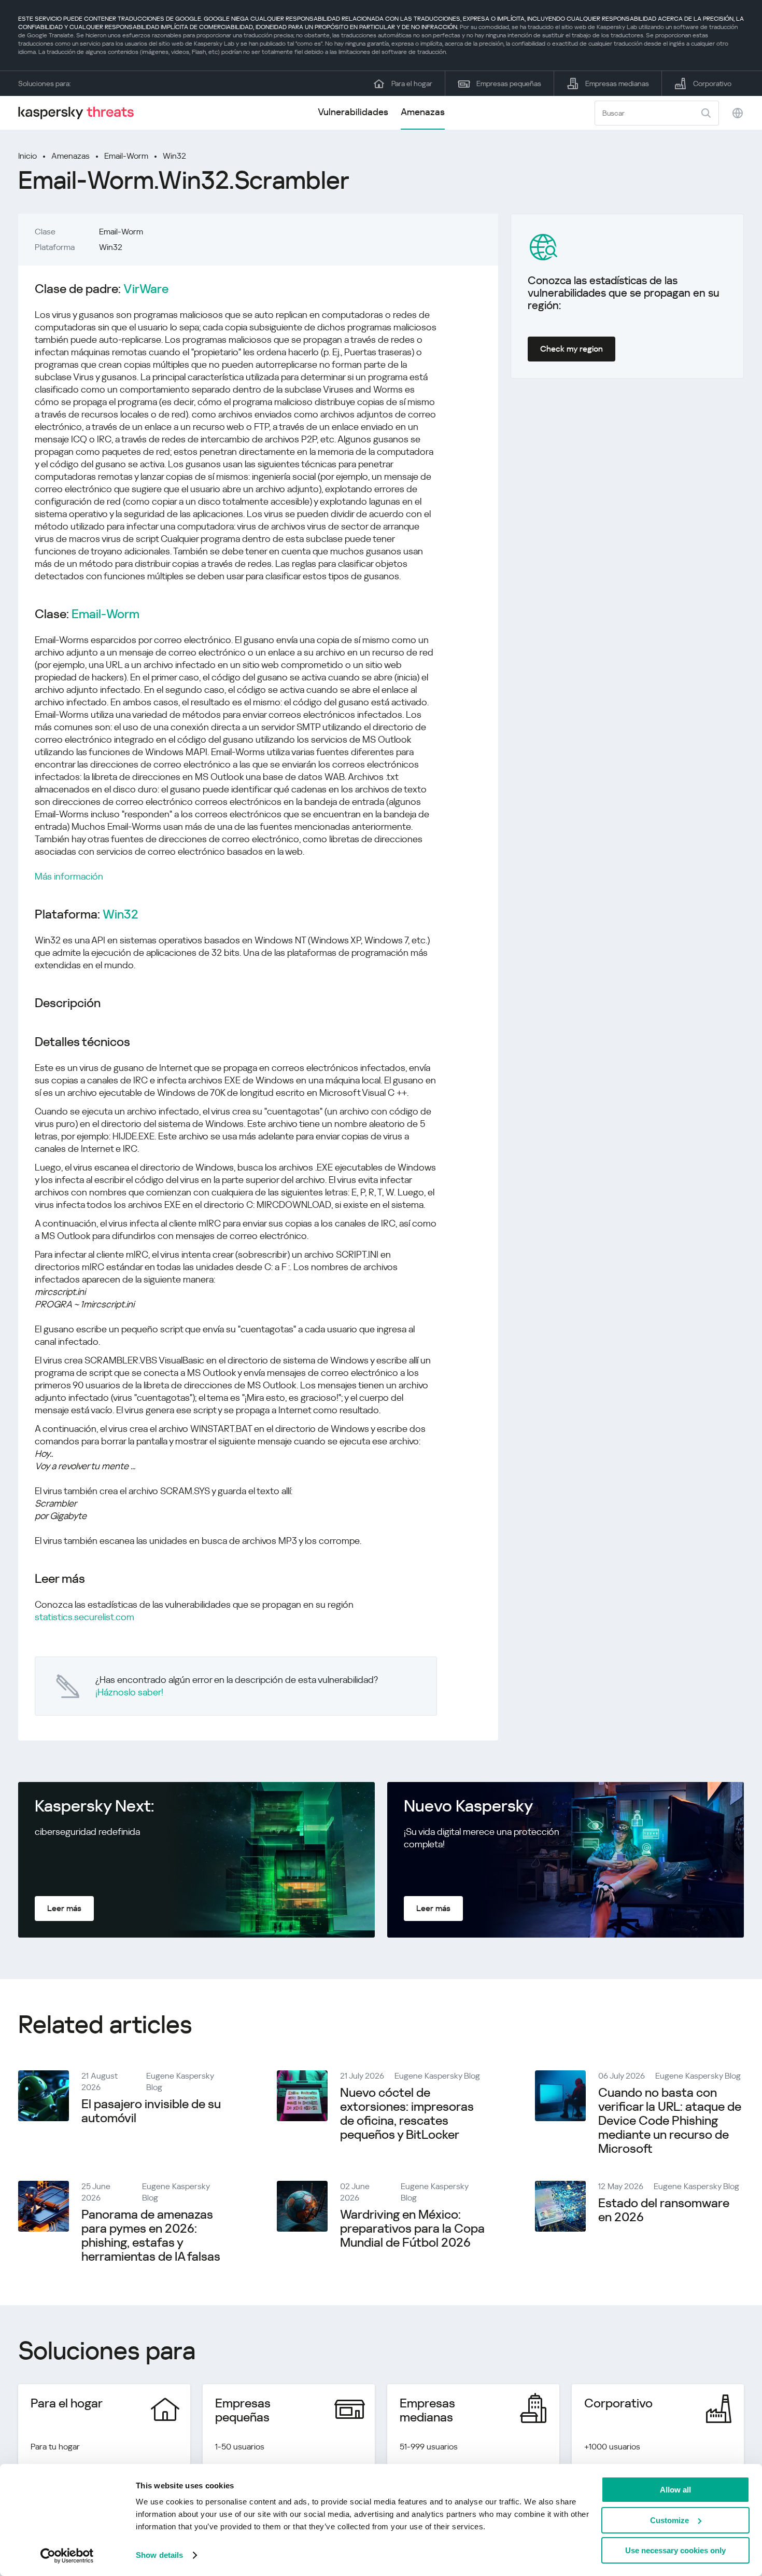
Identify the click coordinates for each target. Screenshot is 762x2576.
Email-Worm (126, 156)
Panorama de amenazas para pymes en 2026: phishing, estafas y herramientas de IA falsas (151, 2236)
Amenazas (423, 112)
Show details (159, 2555)
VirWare (146, 289)
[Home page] (80, 113)
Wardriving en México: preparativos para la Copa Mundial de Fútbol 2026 (412, 2229)
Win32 (174, 156)
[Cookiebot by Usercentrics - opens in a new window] (67, 2556)
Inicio (27, 156)
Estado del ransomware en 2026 (664, 2210)
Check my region (571, 349)
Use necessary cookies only (675, 2550)
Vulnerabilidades (353, 112)
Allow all (675, 2490)
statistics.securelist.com (84, 1617)
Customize (669, 2520)
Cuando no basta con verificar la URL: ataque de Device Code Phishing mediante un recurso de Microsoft (670, 2121)
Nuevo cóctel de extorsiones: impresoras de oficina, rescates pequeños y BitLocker (407, 2114)
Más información (69, 876)
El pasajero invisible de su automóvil (151, 2111)
